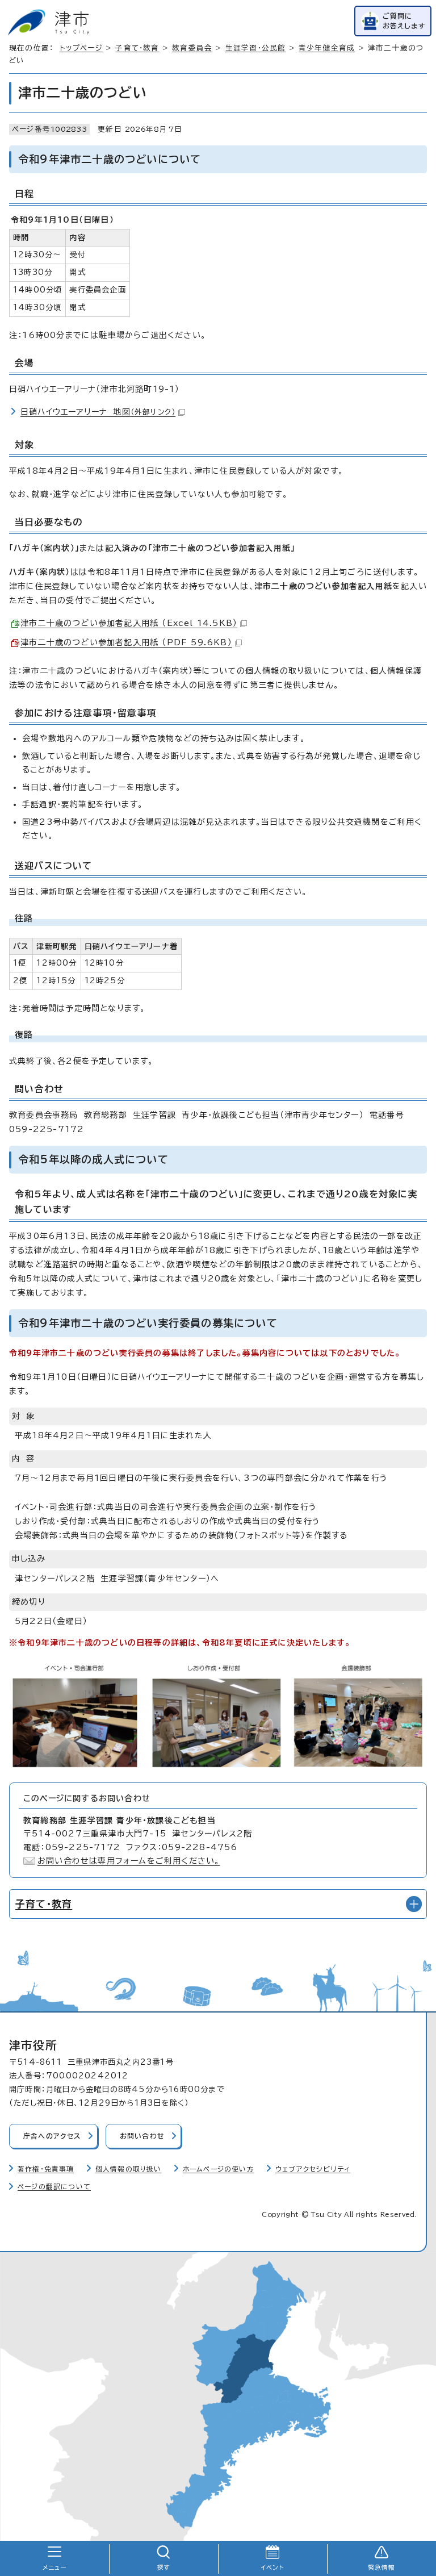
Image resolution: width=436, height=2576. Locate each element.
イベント (273, 2567)
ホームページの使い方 (219, 2169)
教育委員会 (192, 48)
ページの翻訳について (54, 2187)
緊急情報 (382, 2567)
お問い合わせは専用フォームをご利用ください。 (129, 1861)
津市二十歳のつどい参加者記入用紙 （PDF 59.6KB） (126, 642)
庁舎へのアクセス (52, 2136)
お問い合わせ (142, 2136)
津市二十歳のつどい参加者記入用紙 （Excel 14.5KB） (129, 623)
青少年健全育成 (327, 48)
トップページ (81, 48)
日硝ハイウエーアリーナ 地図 (98, 412)
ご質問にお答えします (404, 21)
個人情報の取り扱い (129, 2169)
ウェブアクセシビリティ (313, 2169)
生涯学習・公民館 (256, 48)
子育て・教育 (137, 48)
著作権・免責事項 (46, 2169)
